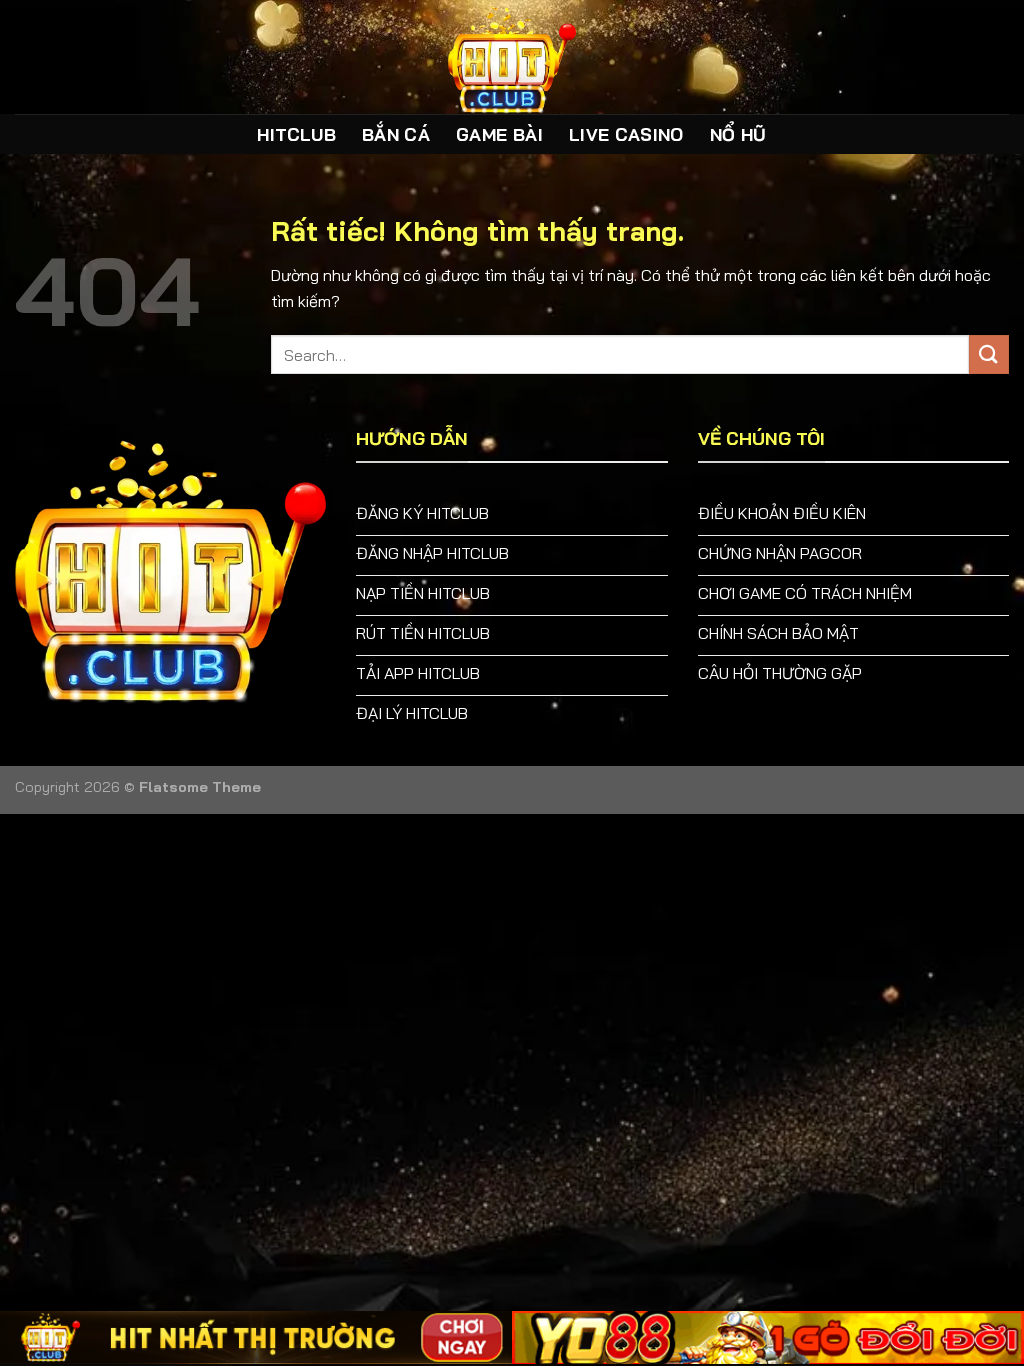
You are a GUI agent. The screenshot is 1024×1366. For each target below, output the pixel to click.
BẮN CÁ (396, 134)
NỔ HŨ (738, 134)
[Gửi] (989, 354)
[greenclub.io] (512, 57)
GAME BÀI (499, 134)
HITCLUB (296, 134)
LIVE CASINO (626, 134)
